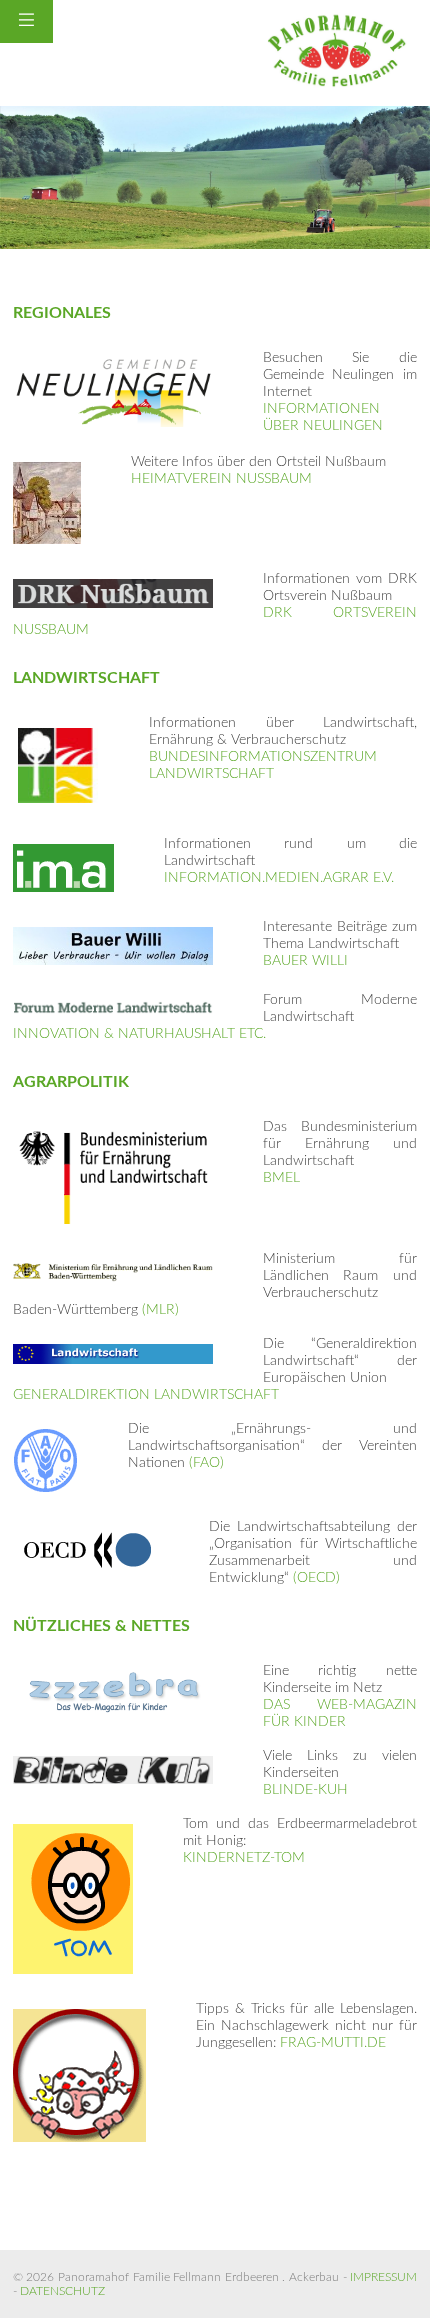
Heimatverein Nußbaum (221, 479)
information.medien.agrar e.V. (279, 878)
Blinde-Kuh (305, 1790)
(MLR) (160, 1310)
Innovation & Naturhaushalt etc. (139, 1034)
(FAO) (206, 1463)
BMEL (281, 1178)
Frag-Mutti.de (333, 2043)
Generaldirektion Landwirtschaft (146, 1395)
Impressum (383, 2277)
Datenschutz (62, 2291)
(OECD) (316, 1578)
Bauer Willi (305, 961)
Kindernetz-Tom (244, 1858)
